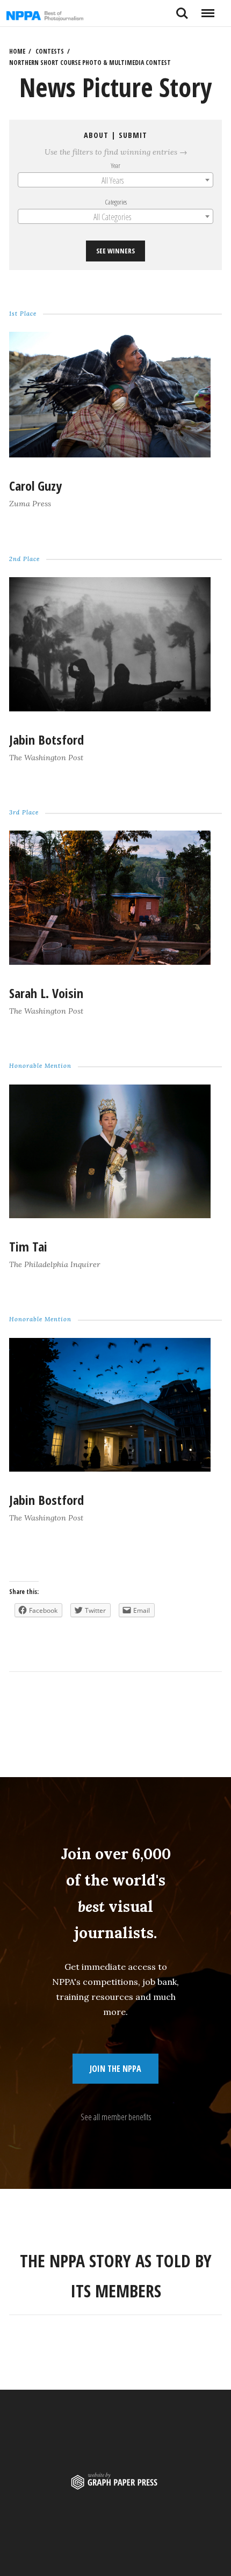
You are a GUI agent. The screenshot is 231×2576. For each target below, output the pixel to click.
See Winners (115, 251)
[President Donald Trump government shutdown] (110, 1468)
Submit (133, 135)
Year (115, 165)
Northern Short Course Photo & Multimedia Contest (90, 63)
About (96, 135)
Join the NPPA (115, 2069)
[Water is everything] (110, 962)
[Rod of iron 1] (110, 1215)
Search (182, 9)
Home (17, 51)
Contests (50, 51)
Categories (116, 202)
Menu (208, 9)
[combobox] (115, 180)
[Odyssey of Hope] (110, 454)
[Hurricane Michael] (110, 708)
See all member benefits (116, 2117)
